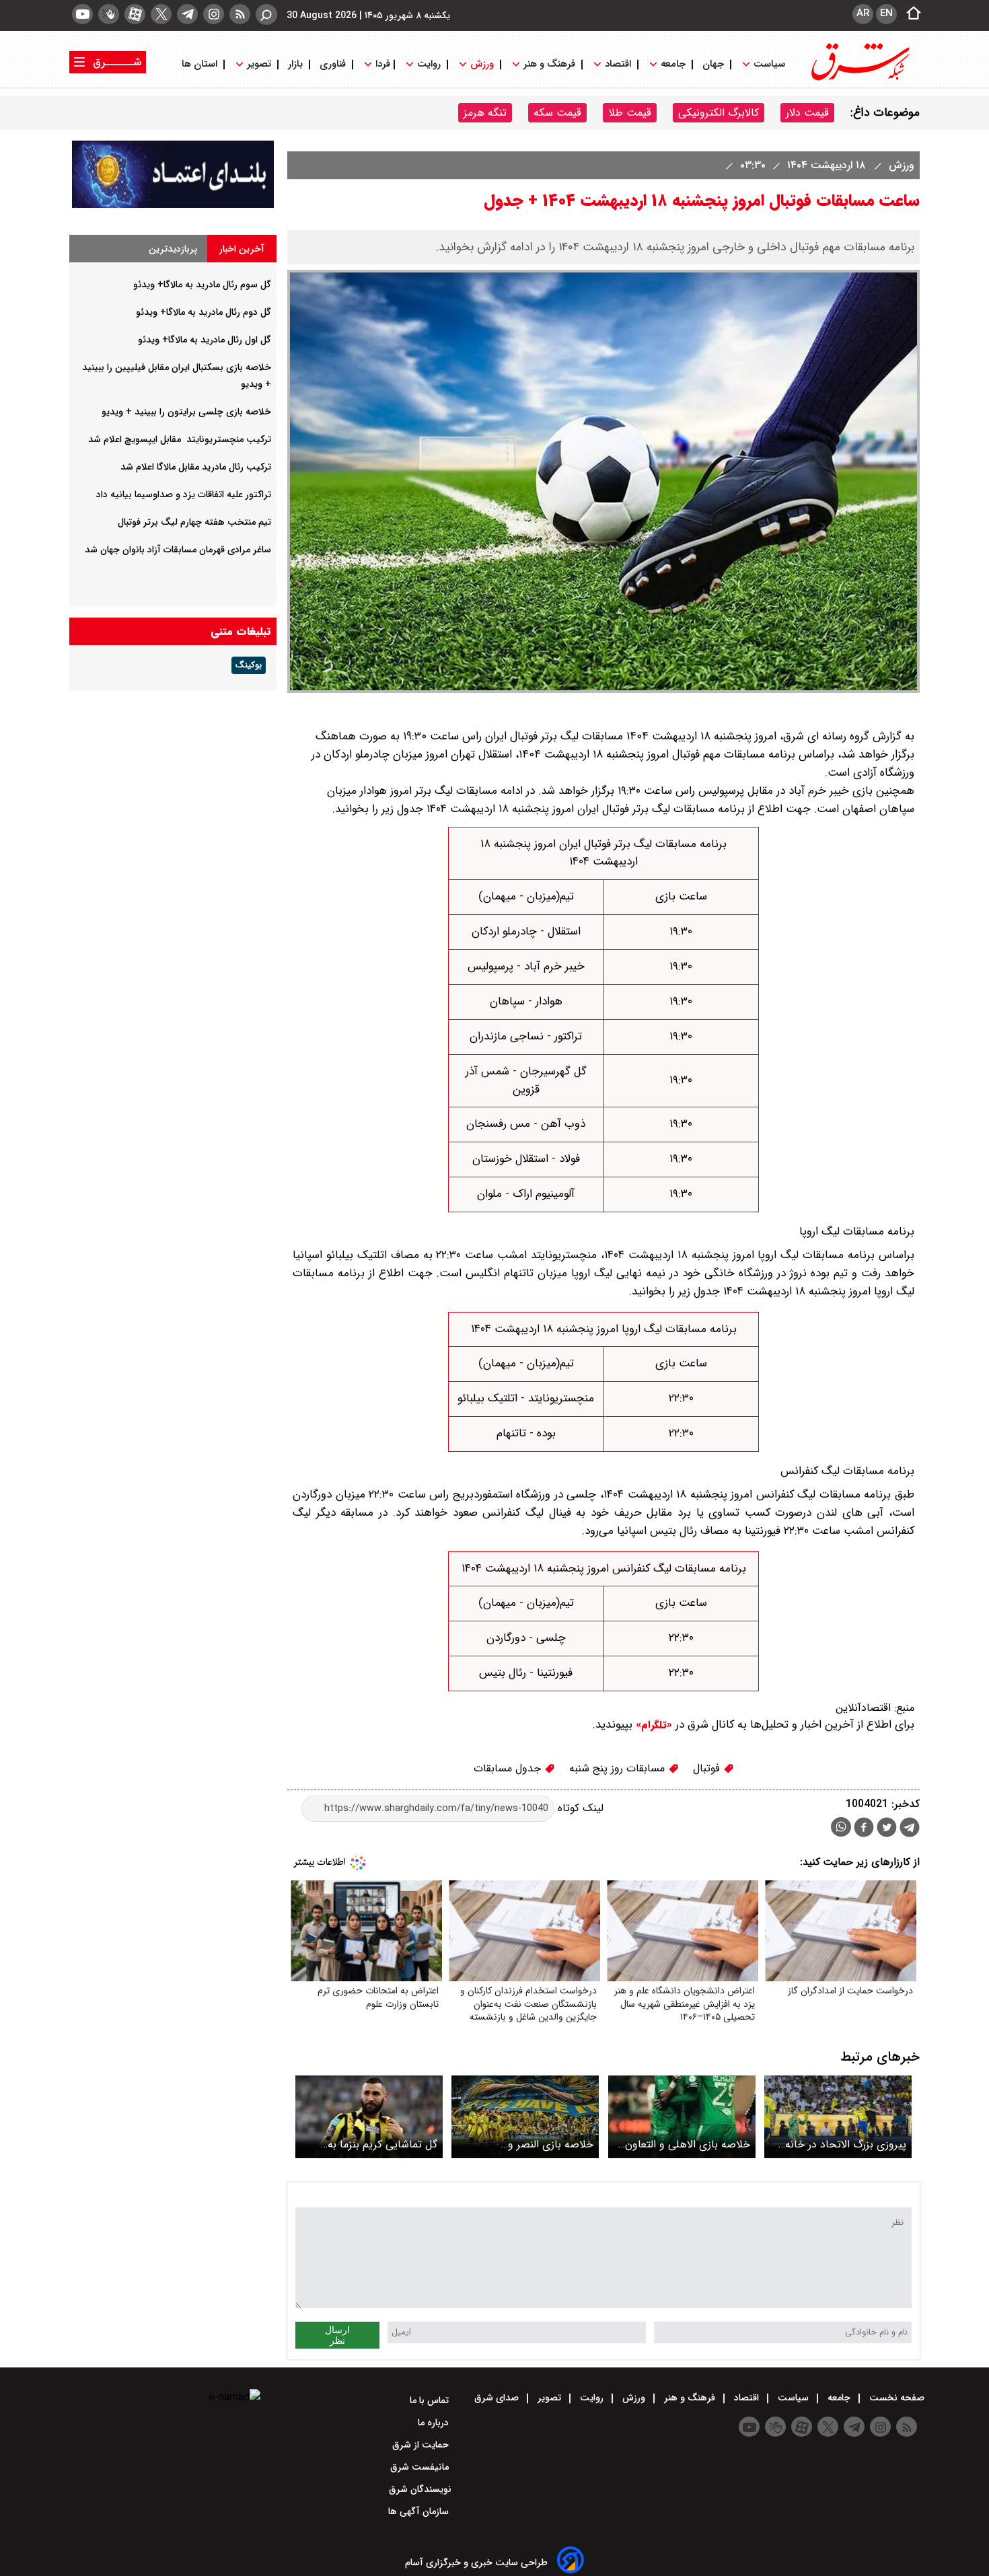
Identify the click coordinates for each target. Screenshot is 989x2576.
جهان (713, 64)
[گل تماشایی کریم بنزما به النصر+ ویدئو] (369, 2117)
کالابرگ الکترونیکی (719, 113)
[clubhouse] (109, 14)
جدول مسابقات (509, 1768)
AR (863, 13)
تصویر (259, 64)
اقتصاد (618, 64)
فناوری (333, 64)
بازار (295, 64)
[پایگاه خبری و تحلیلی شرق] (859, 79)
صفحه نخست (895, 2398)
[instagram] (214, 14)
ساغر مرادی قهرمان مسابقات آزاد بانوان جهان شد (178, 550)
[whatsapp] (841, 1827)
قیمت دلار (807, 113)
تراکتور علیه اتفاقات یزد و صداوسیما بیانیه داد (184, 494)
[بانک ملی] (173, 205)
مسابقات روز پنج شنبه (619, 1768)
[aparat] (135, 14)
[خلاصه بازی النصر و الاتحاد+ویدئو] (525, 2117)
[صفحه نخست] (910, 14)
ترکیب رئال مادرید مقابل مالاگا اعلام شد (196, 467)
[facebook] (864, 1829)
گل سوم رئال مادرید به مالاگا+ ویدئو (202, 285)
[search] (266, 14)
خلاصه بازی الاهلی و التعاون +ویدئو (688, 2144)
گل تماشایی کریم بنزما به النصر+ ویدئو (382, 2144)
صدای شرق (498, 2398)
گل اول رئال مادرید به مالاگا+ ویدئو (205, 340)
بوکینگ (249, 665)
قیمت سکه (557, 113)
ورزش (482, 64)
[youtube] (82, 14)
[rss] (240, 14)
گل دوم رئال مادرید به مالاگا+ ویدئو (204, 312)
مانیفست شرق (421, 2467)
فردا (381, 64)
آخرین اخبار (242, 249)
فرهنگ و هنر (549, 64)
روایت (429, 64)
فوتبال (708, 1768)
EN (886, 13)
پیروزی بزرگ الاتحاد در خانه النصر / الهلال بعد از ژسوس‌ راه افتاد (841, 2144)
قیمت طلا (630, 113)
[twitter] (161, 14)
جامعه (673, 64)
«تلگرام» (652, 1725)
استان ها (201, 64)
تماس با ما (431, 2400)
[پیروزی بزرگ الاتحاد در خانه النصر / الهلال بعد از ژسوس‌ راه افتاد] (838, 2117)
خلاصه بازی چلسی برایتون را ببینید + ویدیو (186, 412)
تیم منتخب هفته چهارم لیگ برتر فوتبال (194, 522)
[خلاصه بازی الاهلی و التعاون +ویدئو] (682, 2117)
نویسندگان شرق (420, 2489)
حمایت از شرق (422, 2445)
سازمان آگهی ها (420, 2511)
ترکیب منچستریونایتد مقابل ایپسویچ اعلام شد (180, 439)
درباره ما (435, 2423)
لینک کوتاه (579, 1808)
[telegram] (187, 14)
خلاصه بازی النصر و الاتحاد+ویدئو (551, 2144)
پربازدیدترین (173, 249)
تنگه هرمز (485, 113)
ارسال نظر (337, 2335)
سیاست (769, 64)
